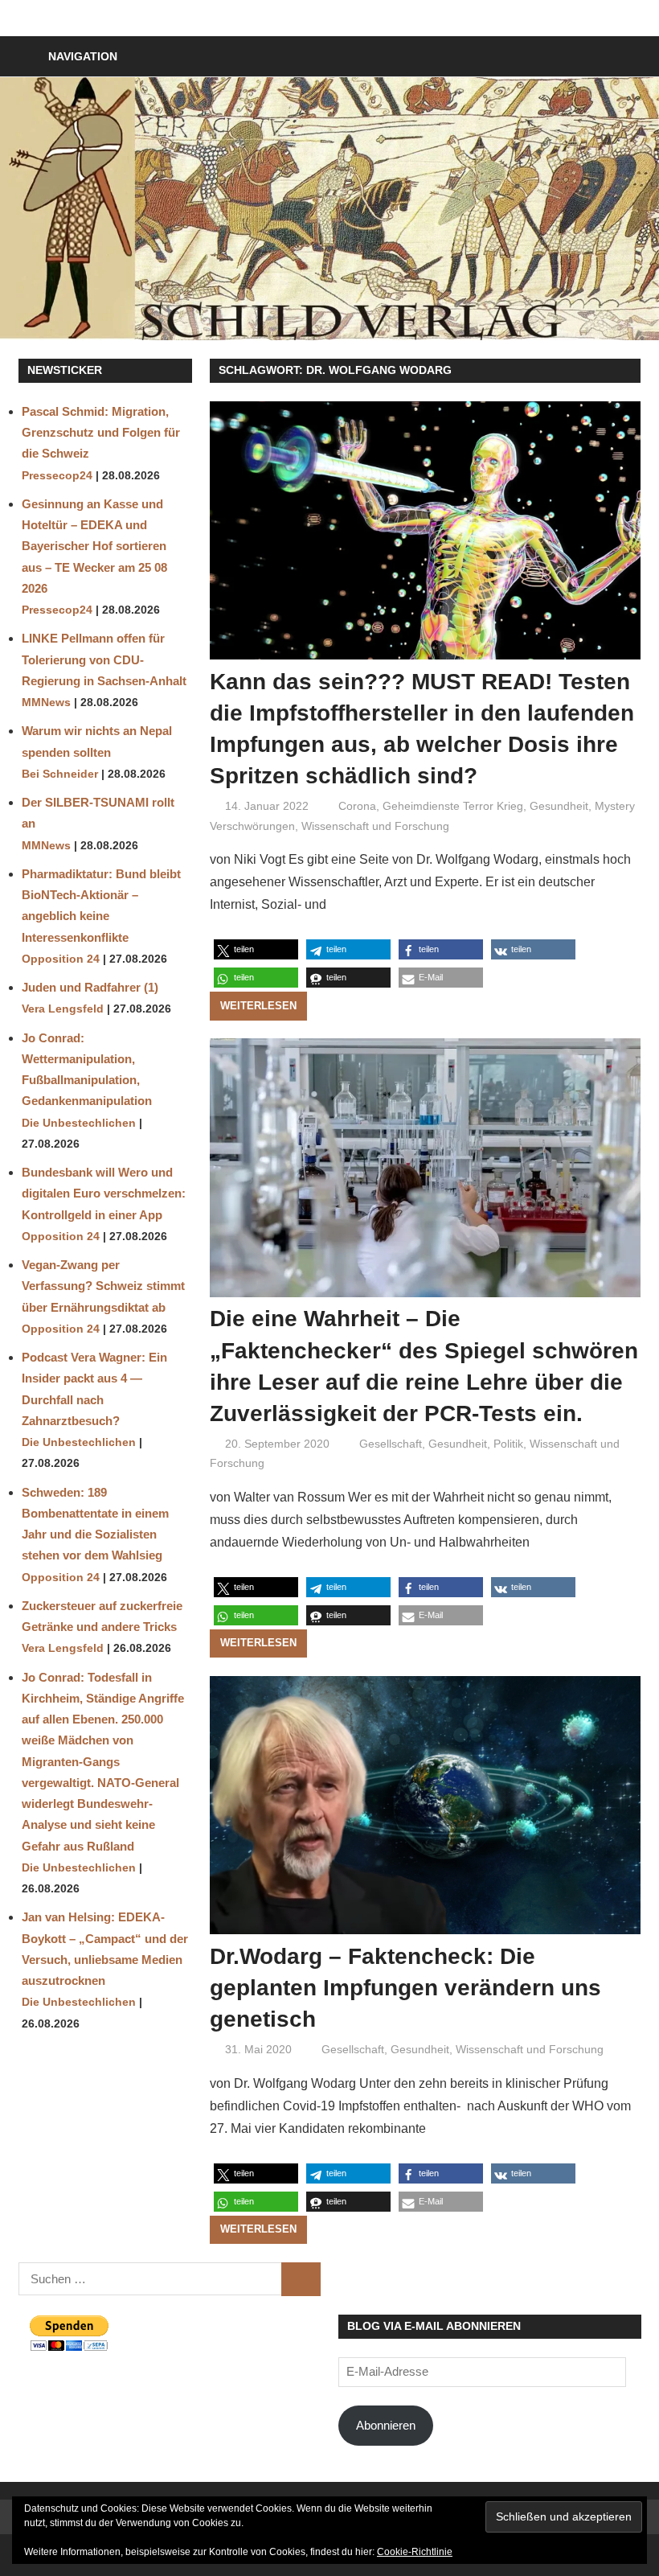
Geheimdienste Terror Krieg (453, 806)
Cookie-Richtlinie (415, 2552)
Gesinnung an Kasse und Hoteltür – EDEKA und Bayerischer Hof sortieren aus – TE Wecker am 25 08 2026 (94, 546)
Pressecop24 (57, 476)
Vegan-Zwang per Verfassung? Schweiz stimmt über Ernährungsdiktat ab (103, 1286)
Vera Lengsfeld (63, 1009)
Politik (508, 1444)
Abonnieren (386, 2425)
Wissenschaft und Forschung (375, 826)
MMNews (46, 703)
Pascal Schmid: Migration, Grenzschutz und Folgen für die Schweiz (101, 433)
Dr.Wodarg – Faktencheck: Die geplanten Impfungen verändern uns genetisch (405, 1988)
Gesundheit (559, 806)
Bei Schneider (60, 774)
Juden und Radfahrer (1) (90, 987)
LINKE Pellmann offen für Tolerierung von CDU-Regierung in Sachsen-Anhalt (104, 659)
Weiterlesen (258, 1006)
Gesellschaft (391, 1444)
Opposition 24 (61, 959)
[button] (256, 949)
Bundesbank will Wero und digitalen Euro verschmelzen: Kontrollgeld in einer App (104, 1194)
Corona (357, 806)
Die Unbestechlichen (79, 1123)
